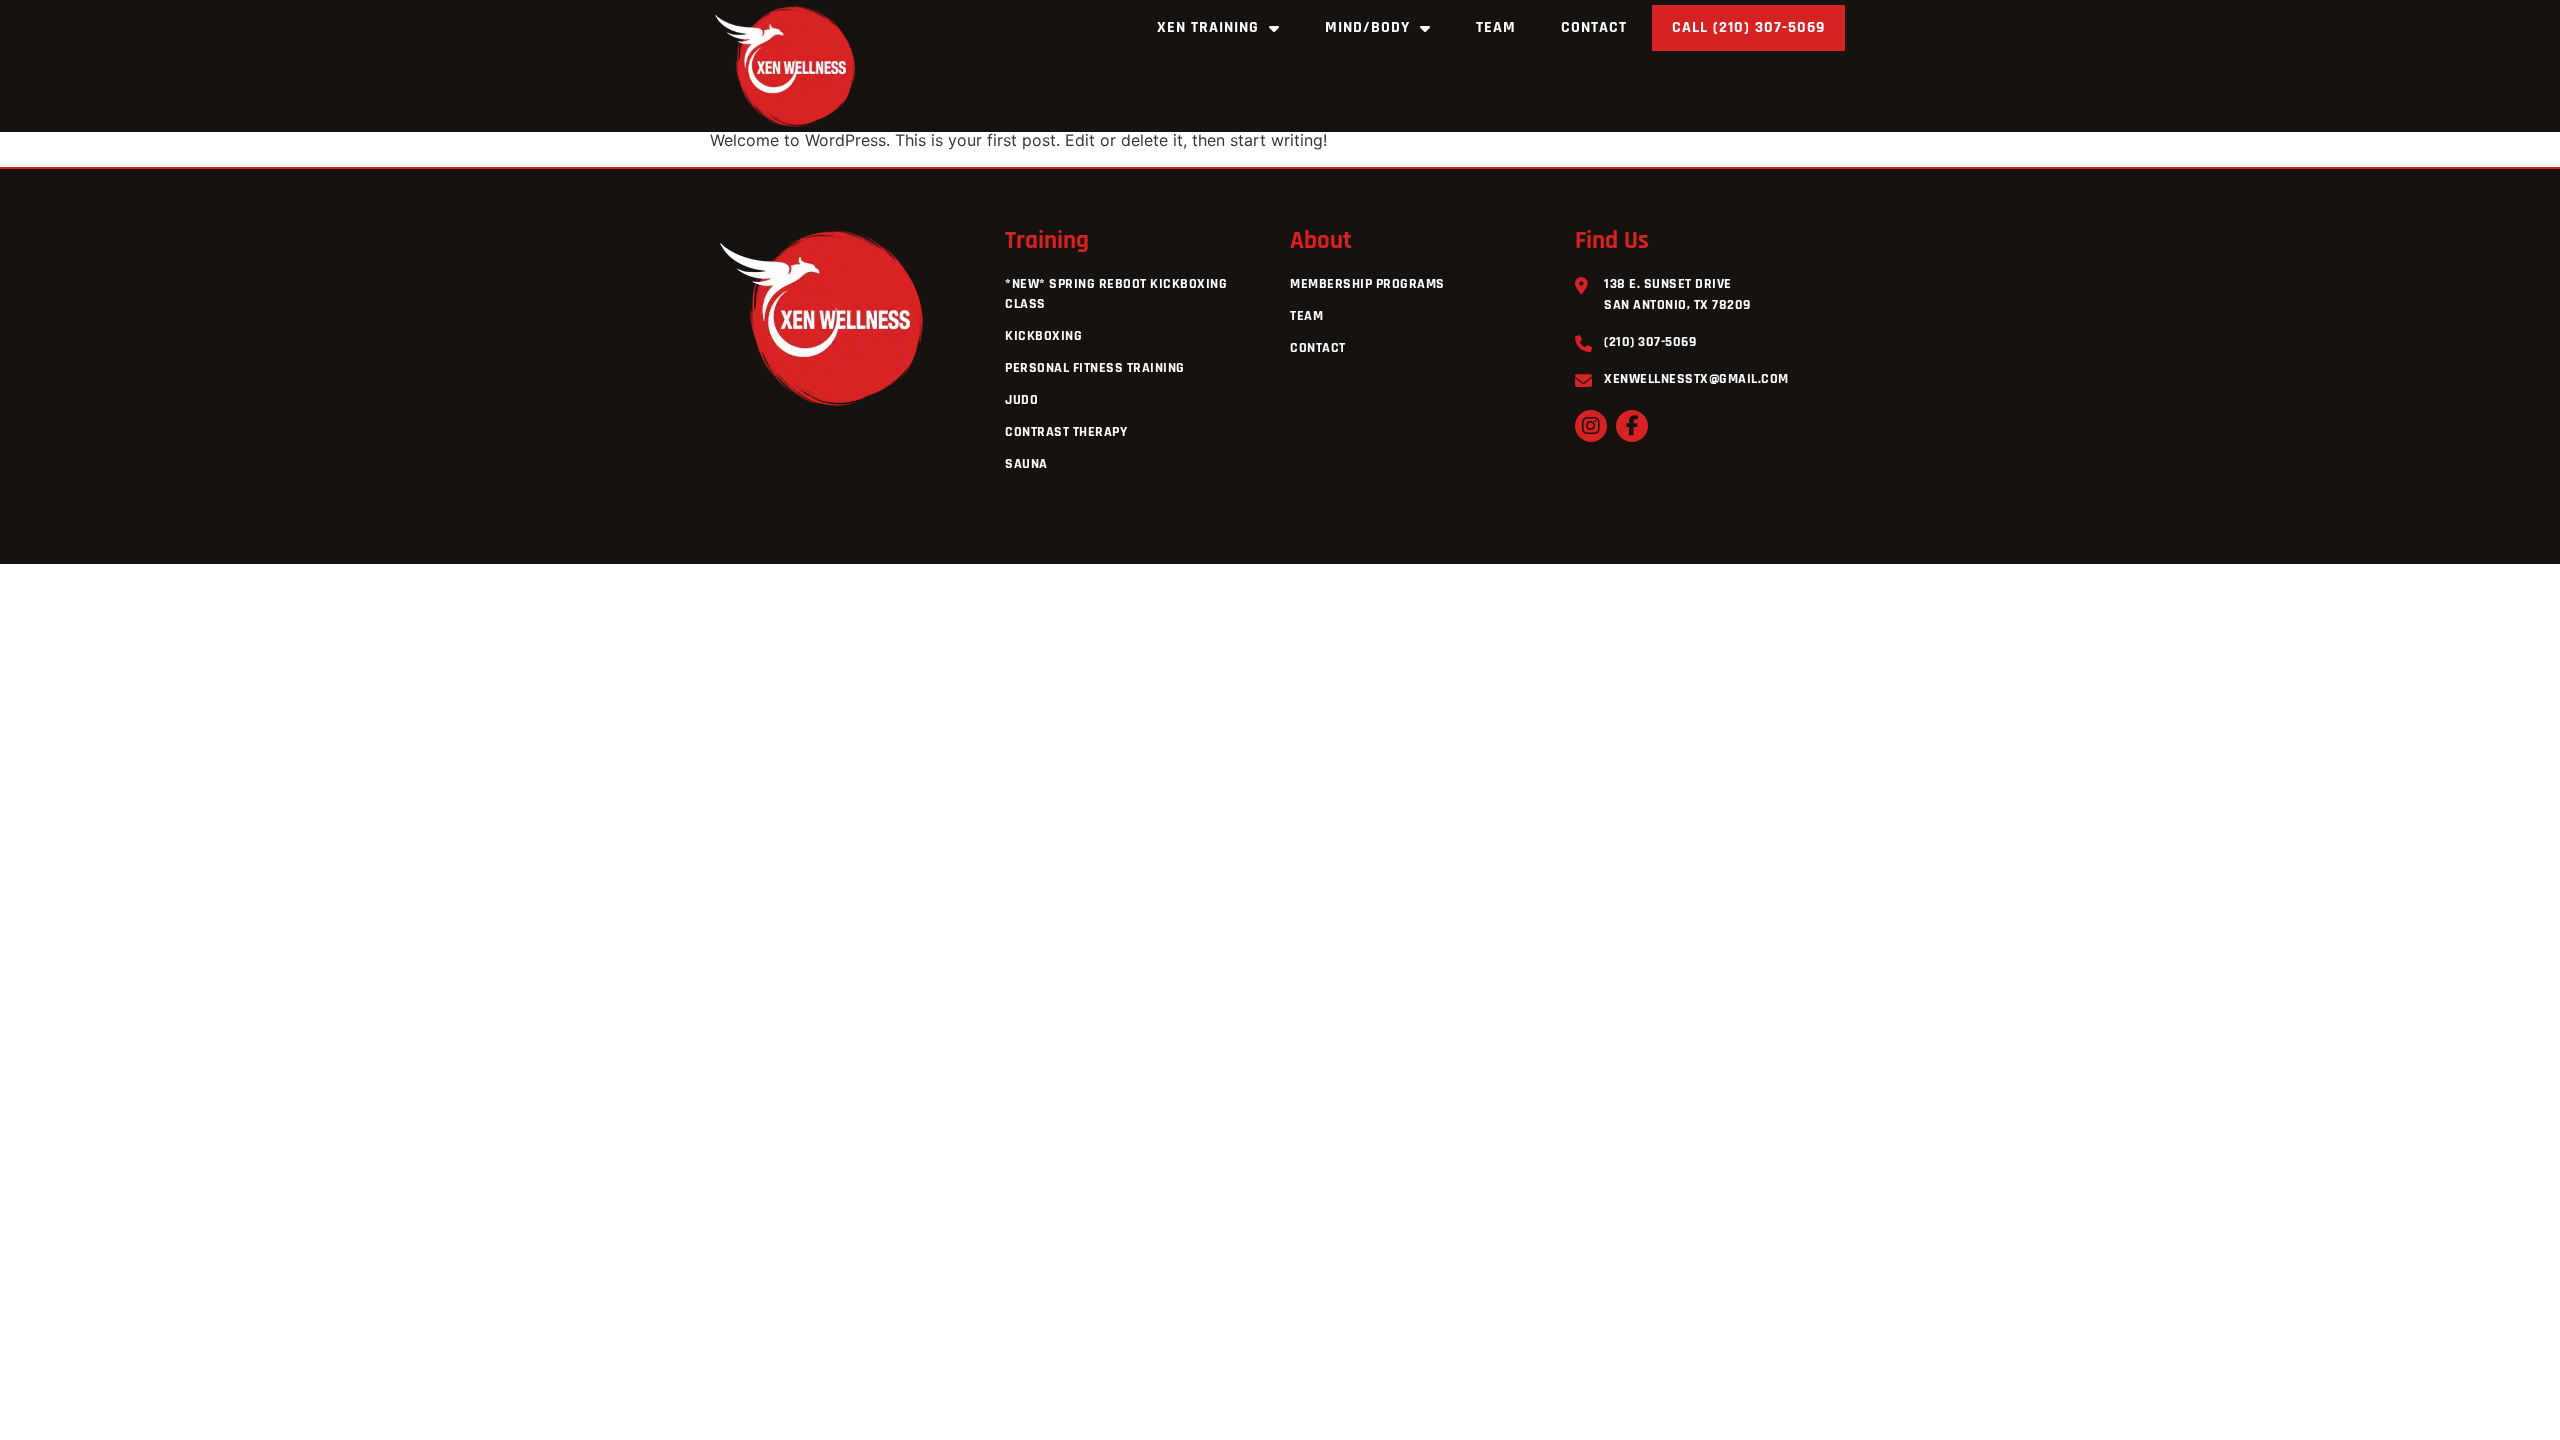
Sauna (1026, 464)
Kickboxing (1043, 336)
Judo (1021, 400)
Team (1496, 27)
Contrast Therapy (1066, 432)
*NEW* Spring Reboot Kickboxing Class (1116, 294)
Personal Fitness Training (1095, 368)
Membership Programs (1367, 284)
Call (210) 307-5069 (1748, 27)
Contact (1594, 27)
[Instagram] (1591, 426)
